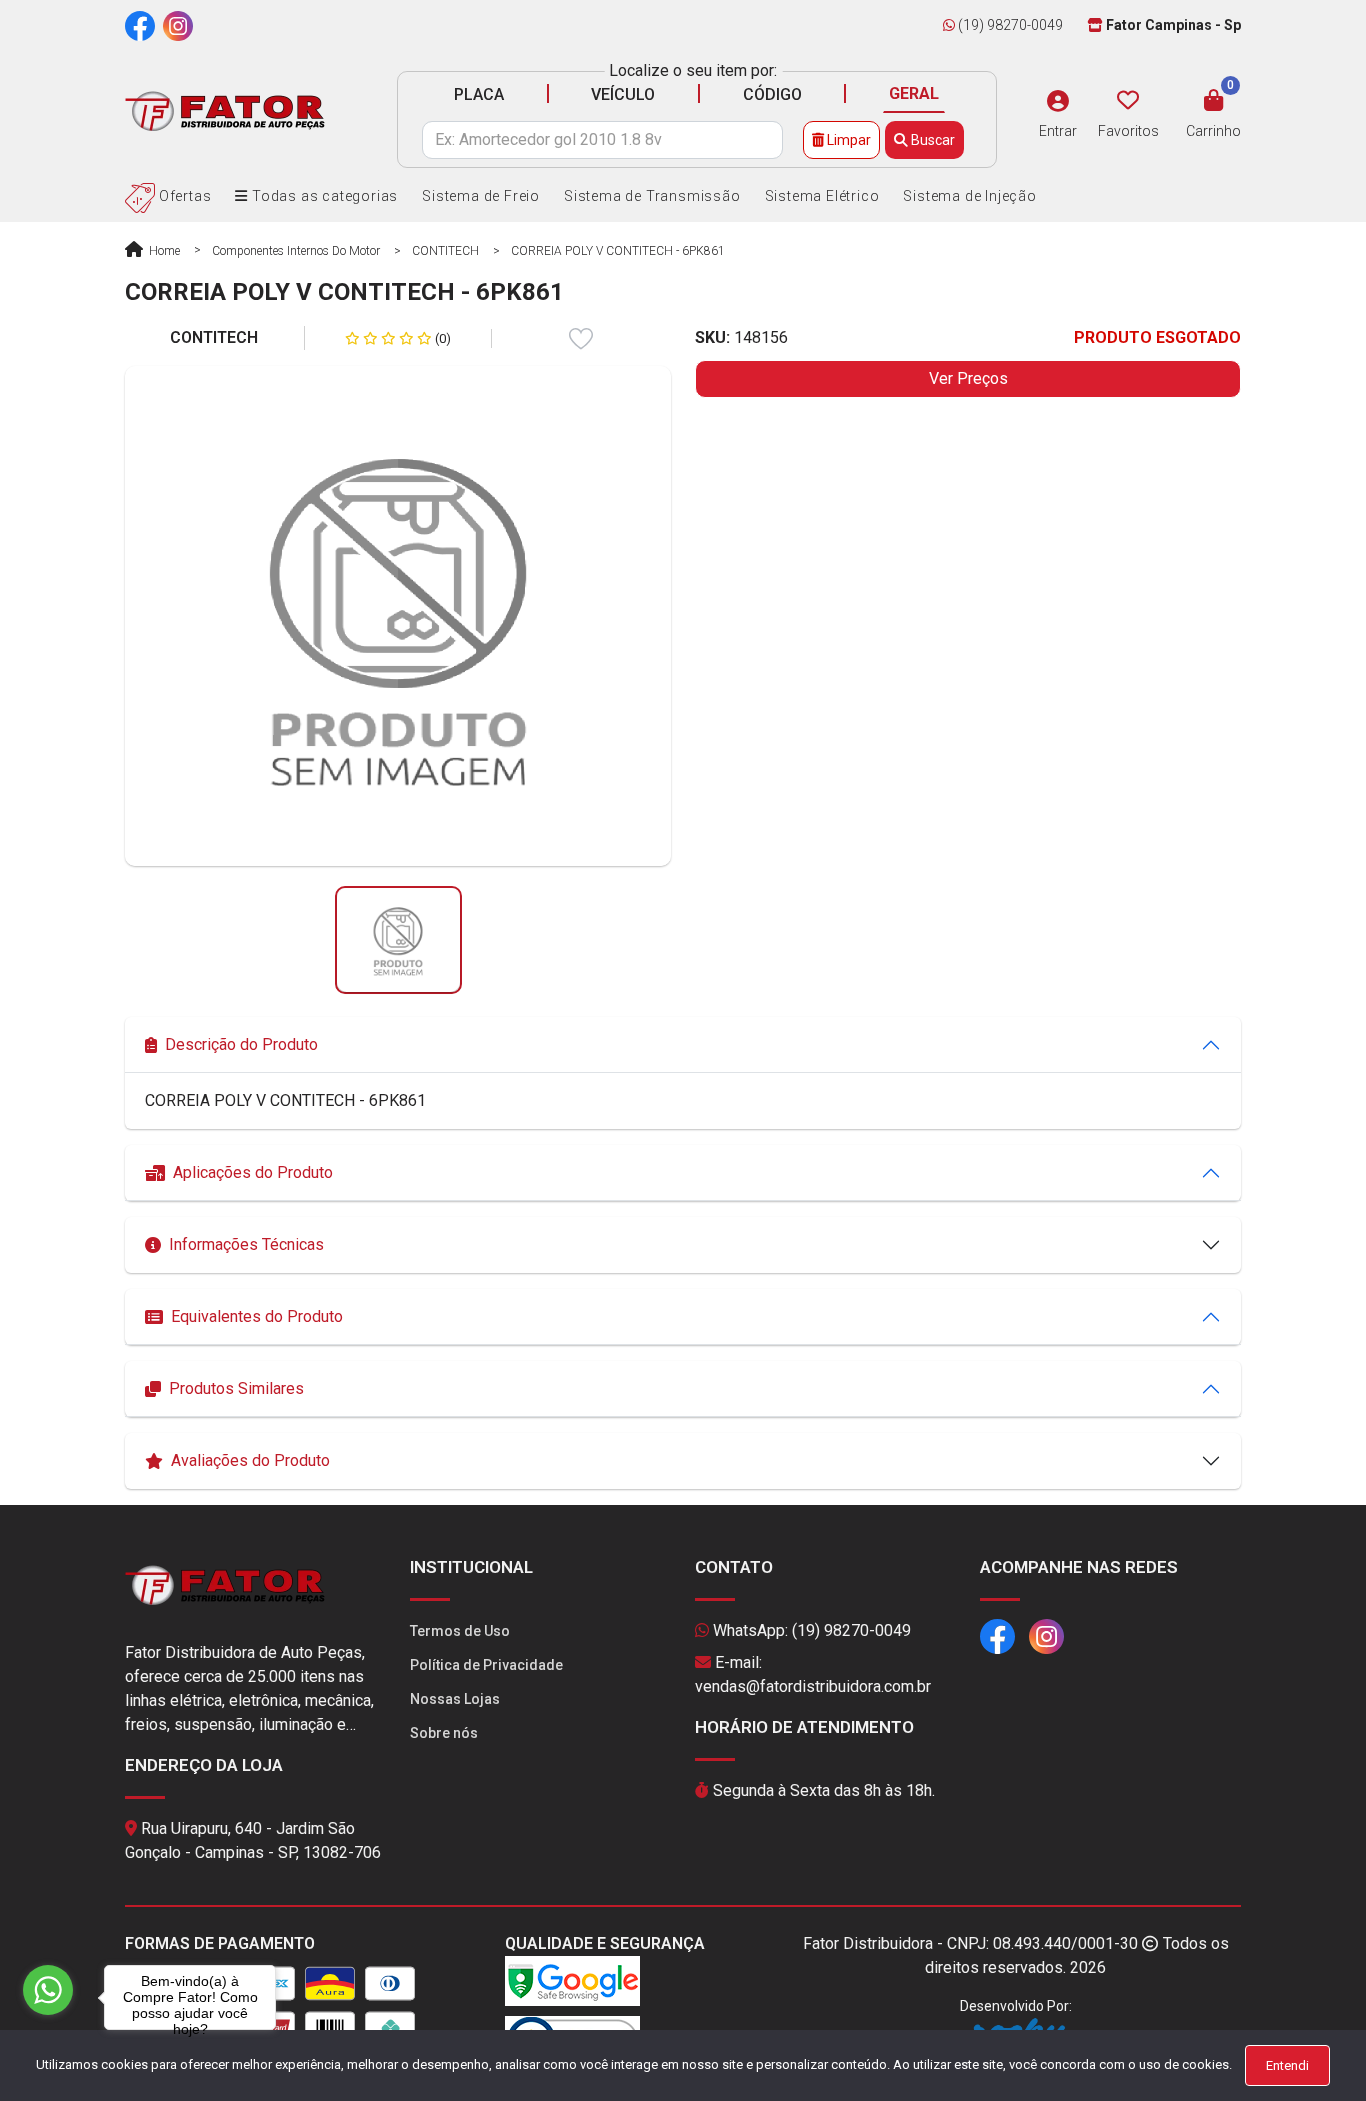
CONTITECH (445, 251)
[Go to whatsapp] (48, 1990)
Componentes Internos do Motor (296, 251)
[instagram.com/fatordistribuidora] (178, 25)
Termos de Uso (460, 1631)
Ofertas (183, 196)
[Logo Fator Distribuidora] (225, 110)
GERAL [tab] (914, 93)
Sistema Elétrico (822, 196)
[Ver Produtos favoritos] (1128, 101)
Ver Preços (968, 378)
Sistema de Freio (481, 196)
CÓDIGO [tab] (772, 94)
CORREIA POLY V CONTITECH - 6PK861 (618, 251)
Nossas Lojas (455, 1699)
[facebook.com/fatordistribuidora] (140, 25)
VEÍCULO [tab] (623, 94)
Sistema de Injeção (969, 196)
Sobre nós (444, 1733)
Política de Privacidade (486, 1665)
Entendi (1287, 2065)
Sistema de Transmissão (652, 196)
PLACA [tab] (479, 94)
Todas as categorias (323, 196)
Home (163, 251)
